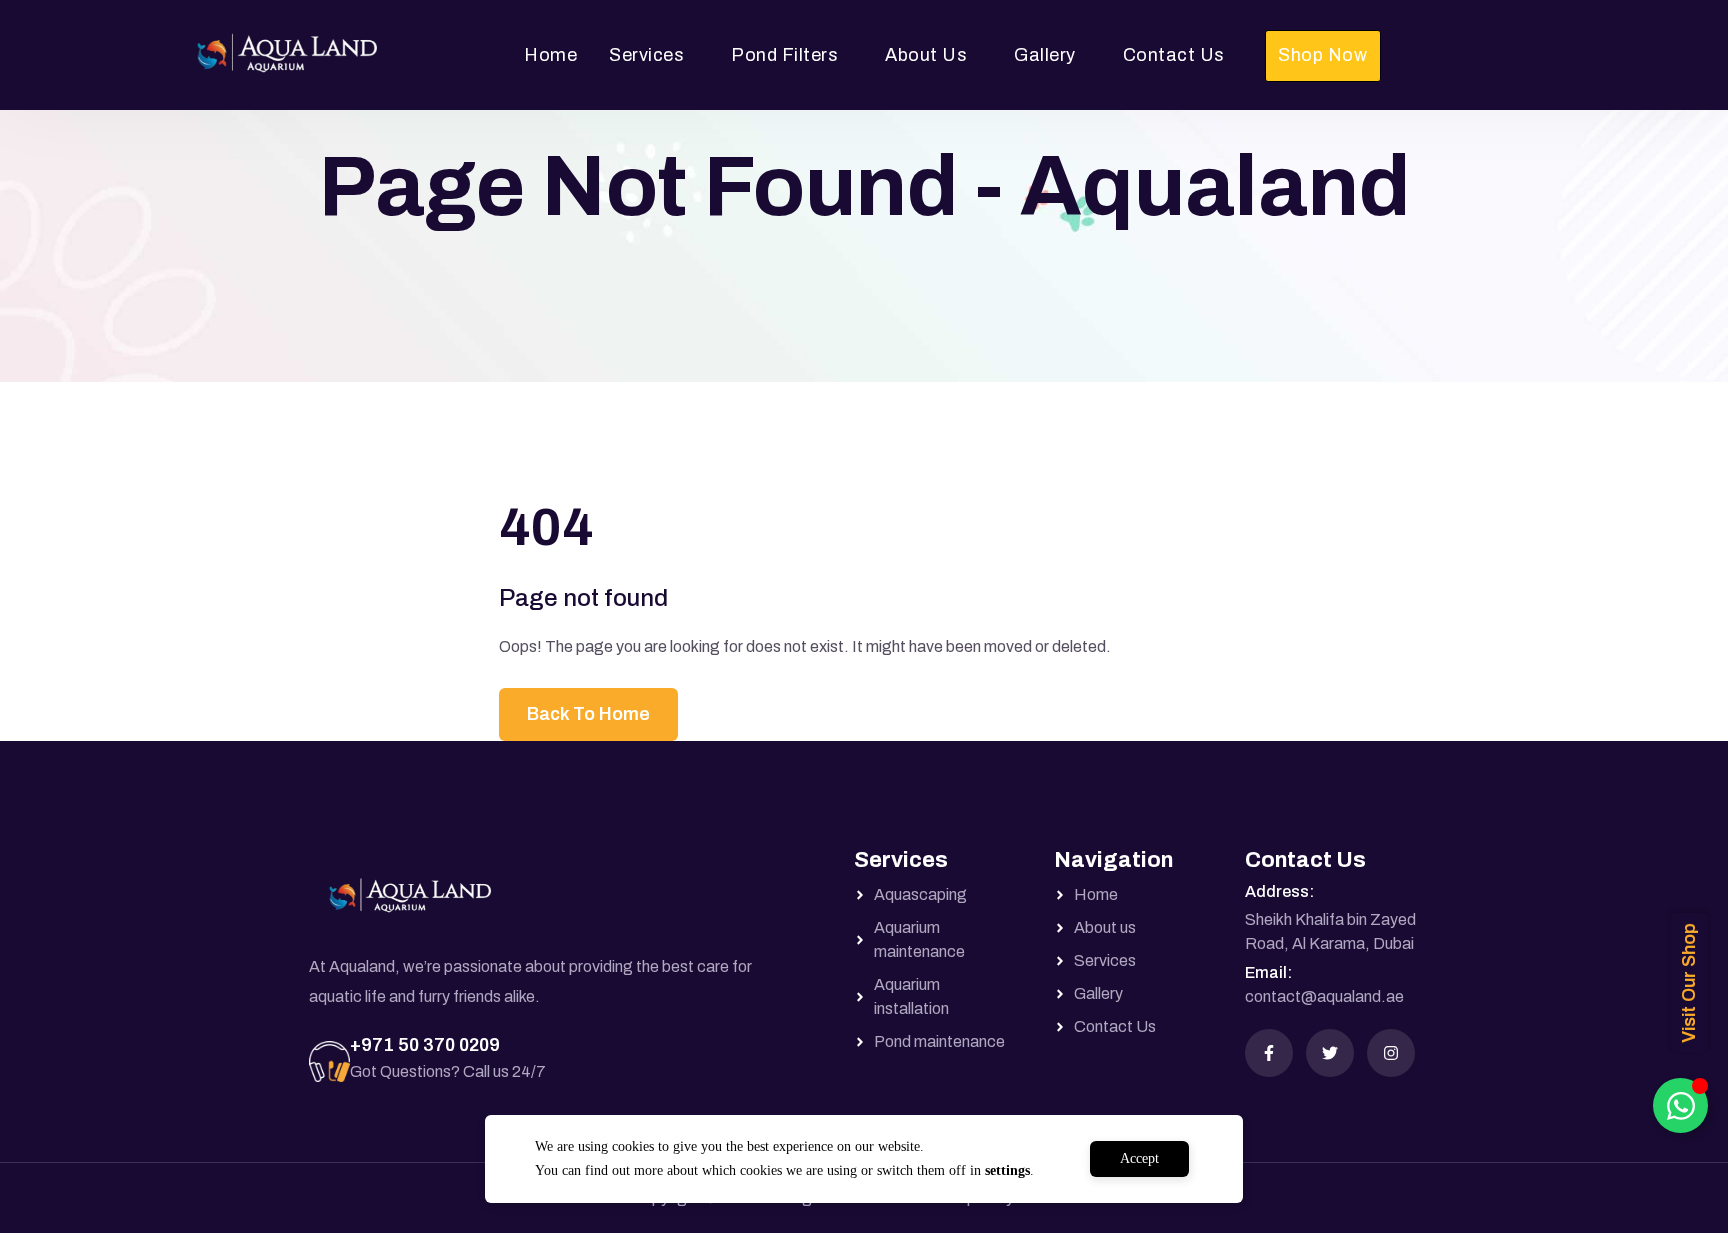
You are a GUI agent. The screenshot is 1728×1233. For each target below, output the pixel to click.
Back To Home (588, 714)
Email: (1268, 972)
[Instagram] (1391, 1053)
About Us (926, 55)
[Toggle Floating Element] (1680, 1105)
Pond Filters (784, 55)
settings (1007, 1170)
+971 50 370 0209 (425, 1045)
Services (646, 55)
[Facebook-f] (1269, 1053)
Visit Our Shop (1689, 983)
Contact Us (1174, 55)
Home (550, 55)
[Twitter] (1330, 1053)
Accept (1139, 1158)
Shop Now (1322, 55)
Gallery (1045, 55)
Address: (1279, 891)
